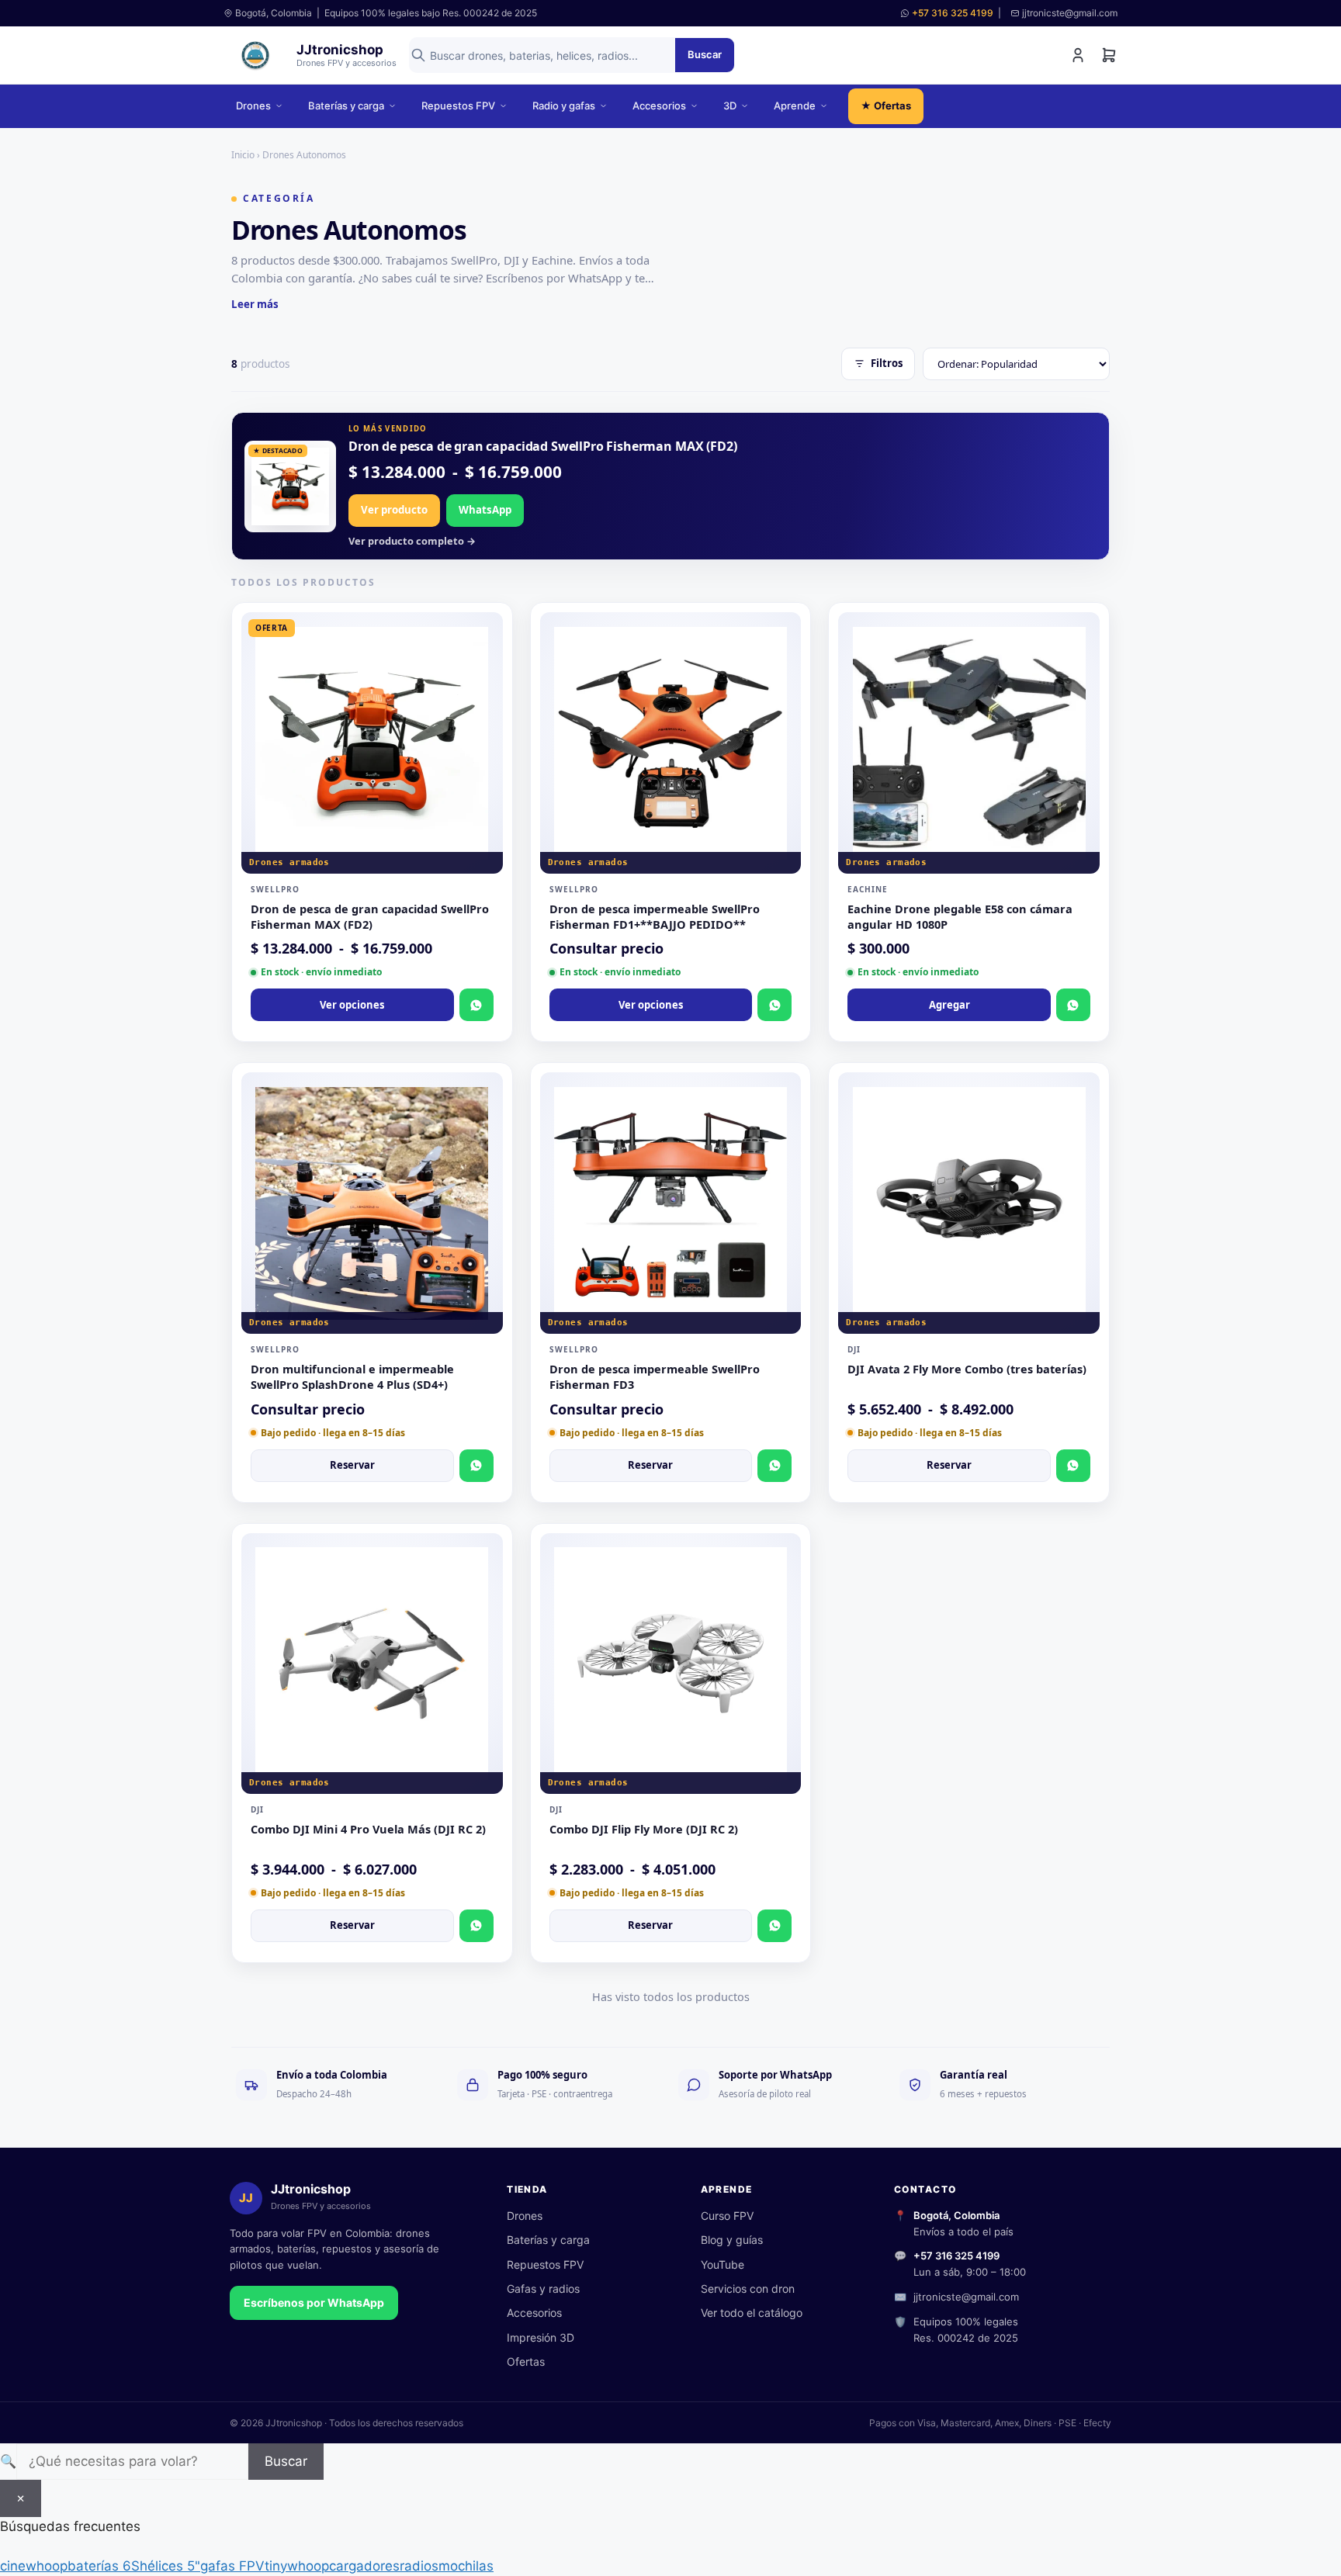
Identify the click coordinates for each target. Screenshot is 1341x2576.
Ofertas (526, 2361)
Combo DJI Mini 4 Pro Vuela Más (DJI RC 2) (368, 1829)
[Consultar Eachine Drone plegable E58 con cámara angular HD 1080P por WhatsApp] (1073, 1005)
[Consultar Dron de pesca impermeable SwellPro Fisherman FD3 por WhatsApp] (774, 1466)
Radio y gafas (564, 106)
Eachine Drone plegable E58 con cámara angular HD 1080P (960, 916)
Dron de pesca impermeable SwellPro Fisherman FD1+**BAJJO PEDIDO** (655, 916)
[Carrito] (1109, 55)
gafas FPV (232, 2566)
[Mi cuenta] (1078, 55)
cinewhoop (34, 2566)
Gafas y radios (543, 2289)
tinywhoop (297, 2566)
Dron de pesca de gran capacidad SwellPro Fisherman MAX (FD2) (542, 446)
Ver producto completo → (412, 541)
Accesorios (659, 106)
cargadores (364, 2566)
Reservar (352, 1465)
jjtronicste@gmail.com (966, 2297)
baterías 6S (104, 2566)
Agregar (949, 1005)
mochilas (466, 2566)
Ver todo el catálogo (752, 2313)
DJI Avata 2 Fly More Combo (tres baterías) (967, 1369)
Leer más (255, 304)
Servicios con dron (748, 2289)
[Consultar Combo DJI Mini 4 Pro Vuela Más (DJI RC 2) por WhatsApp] (476, 1926)
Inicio (243, 155)
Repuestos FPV (458, 106)
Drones (253, 106)
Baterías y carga (346, 106)
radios (419, 2566)
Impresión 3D (541, 2337)
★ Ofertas (886, 106)
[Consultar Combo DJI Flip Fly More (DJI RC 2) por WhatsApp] (774, 1926)
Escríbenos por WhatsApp (314, 2302)
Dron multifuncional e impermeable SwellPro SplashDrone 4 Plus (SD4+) (352, 1376)
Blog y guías (732, 2240)
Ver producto (394, 510)
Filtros (887, 363)
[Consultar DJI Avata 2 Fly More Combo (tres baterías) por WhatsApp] (1073, 1466)
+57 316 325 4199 (953, 13)
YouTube (722, 2264)
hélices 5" (170, 2566)
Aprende (795, 106)
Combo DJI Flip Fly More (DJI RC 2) (644, 1829)
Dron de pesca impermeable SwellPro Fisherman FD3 (655, 1376)
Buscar (705, 54)
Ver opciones (352, 1005)
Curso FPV (727, 2216)
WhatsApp (485, 510)
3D (730, 106)
